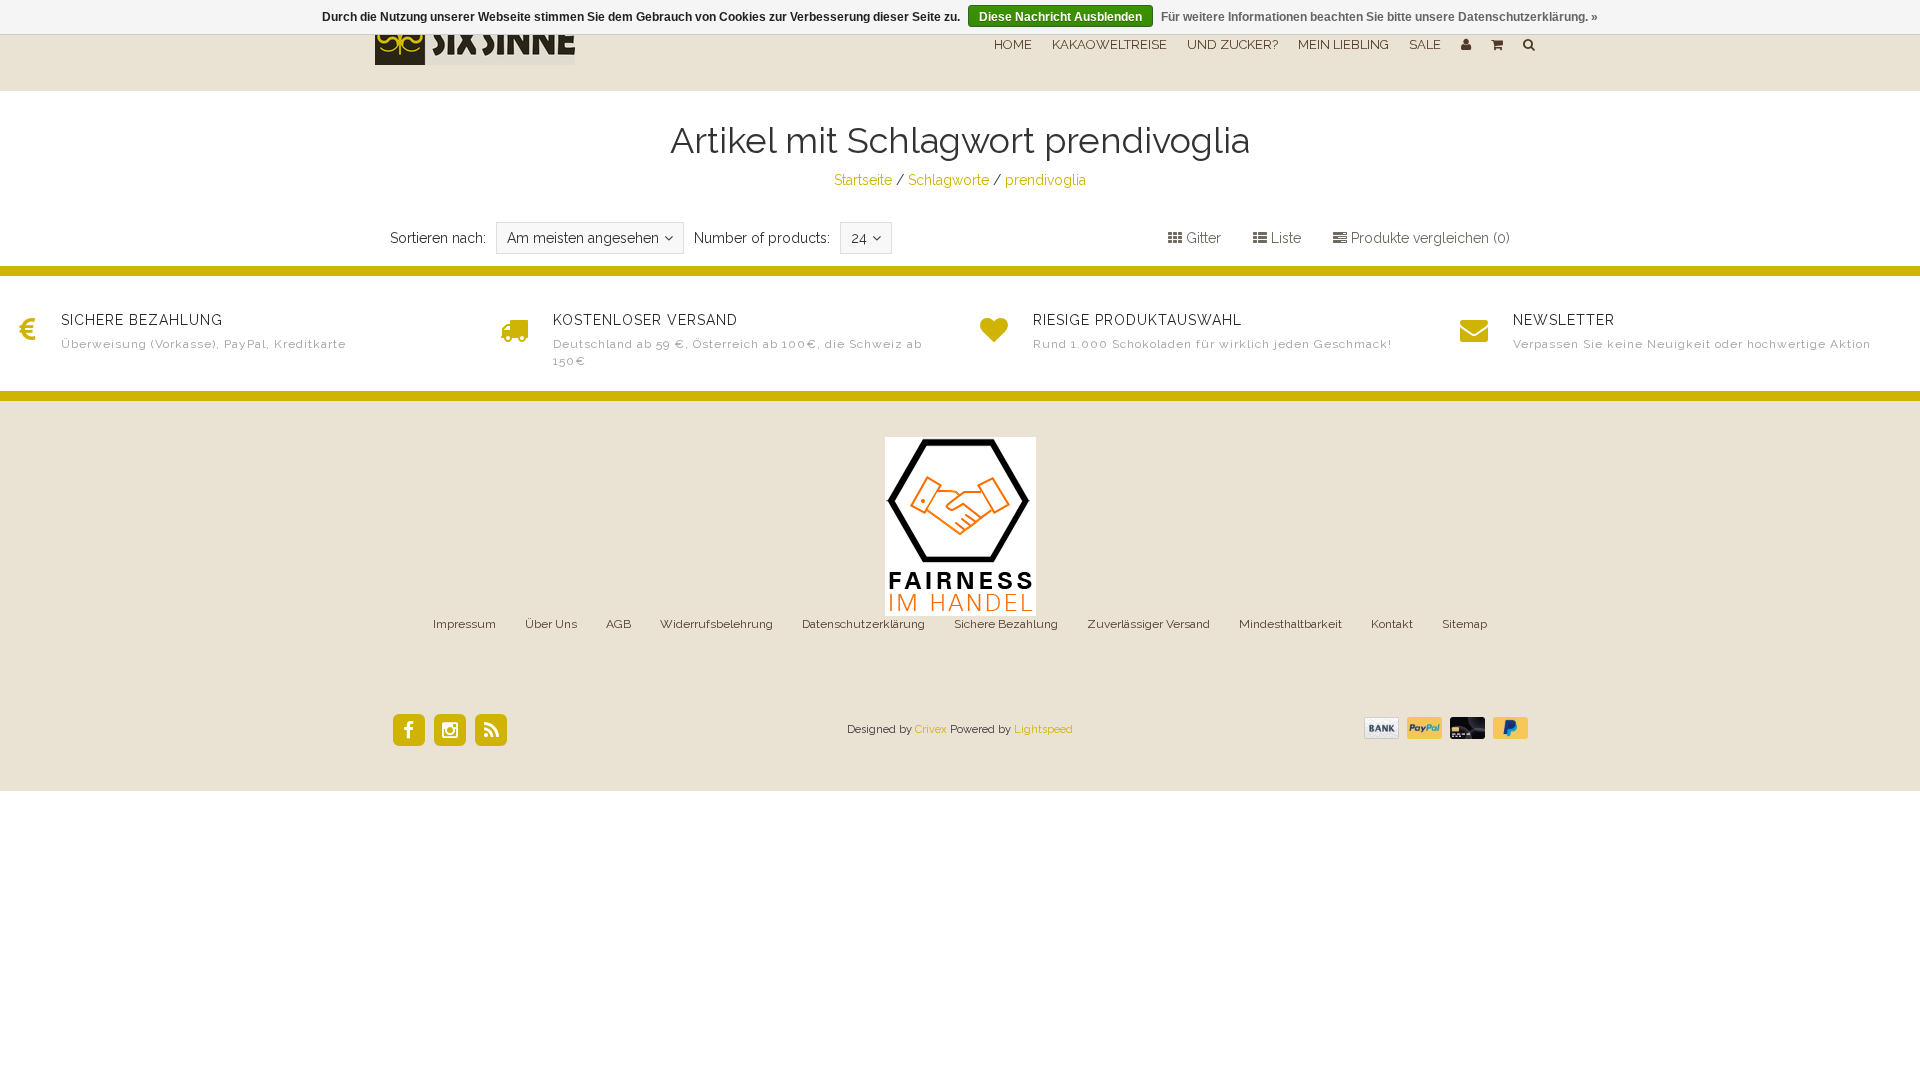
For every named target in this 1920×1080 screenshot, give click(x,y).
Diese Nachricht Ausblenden (1060, 17)
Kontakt (1392, 624)
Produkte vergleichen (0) (1428, 238)
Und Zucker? (1232, 44)
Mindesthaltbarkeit (1290, 624)
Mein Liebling (1343, 44)
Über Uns (551, 624)
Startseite (863, 180)
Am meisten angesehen (583, 238)
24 (859, 238)
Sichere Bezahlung (1006, 624)
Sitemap (1464, 624)
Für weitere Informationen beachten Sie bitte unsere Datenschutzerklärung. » (1379, 17)
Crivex (931, 729)
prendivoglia (1045, 180)
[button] (1497, 45)
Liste (1284, 238)
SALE (1425, 44)
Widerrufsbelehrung (716, 624)
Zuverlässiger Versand (1148, 624)
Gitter (1201, 238)
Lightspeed (1043, 729)
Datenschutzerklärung (863, 624)
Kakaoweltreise (1109, 44)
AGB (618, 624)
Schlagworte (948, 180)
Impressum (464, 624)
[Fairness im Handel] (960, 525)
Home (1013, 44)
